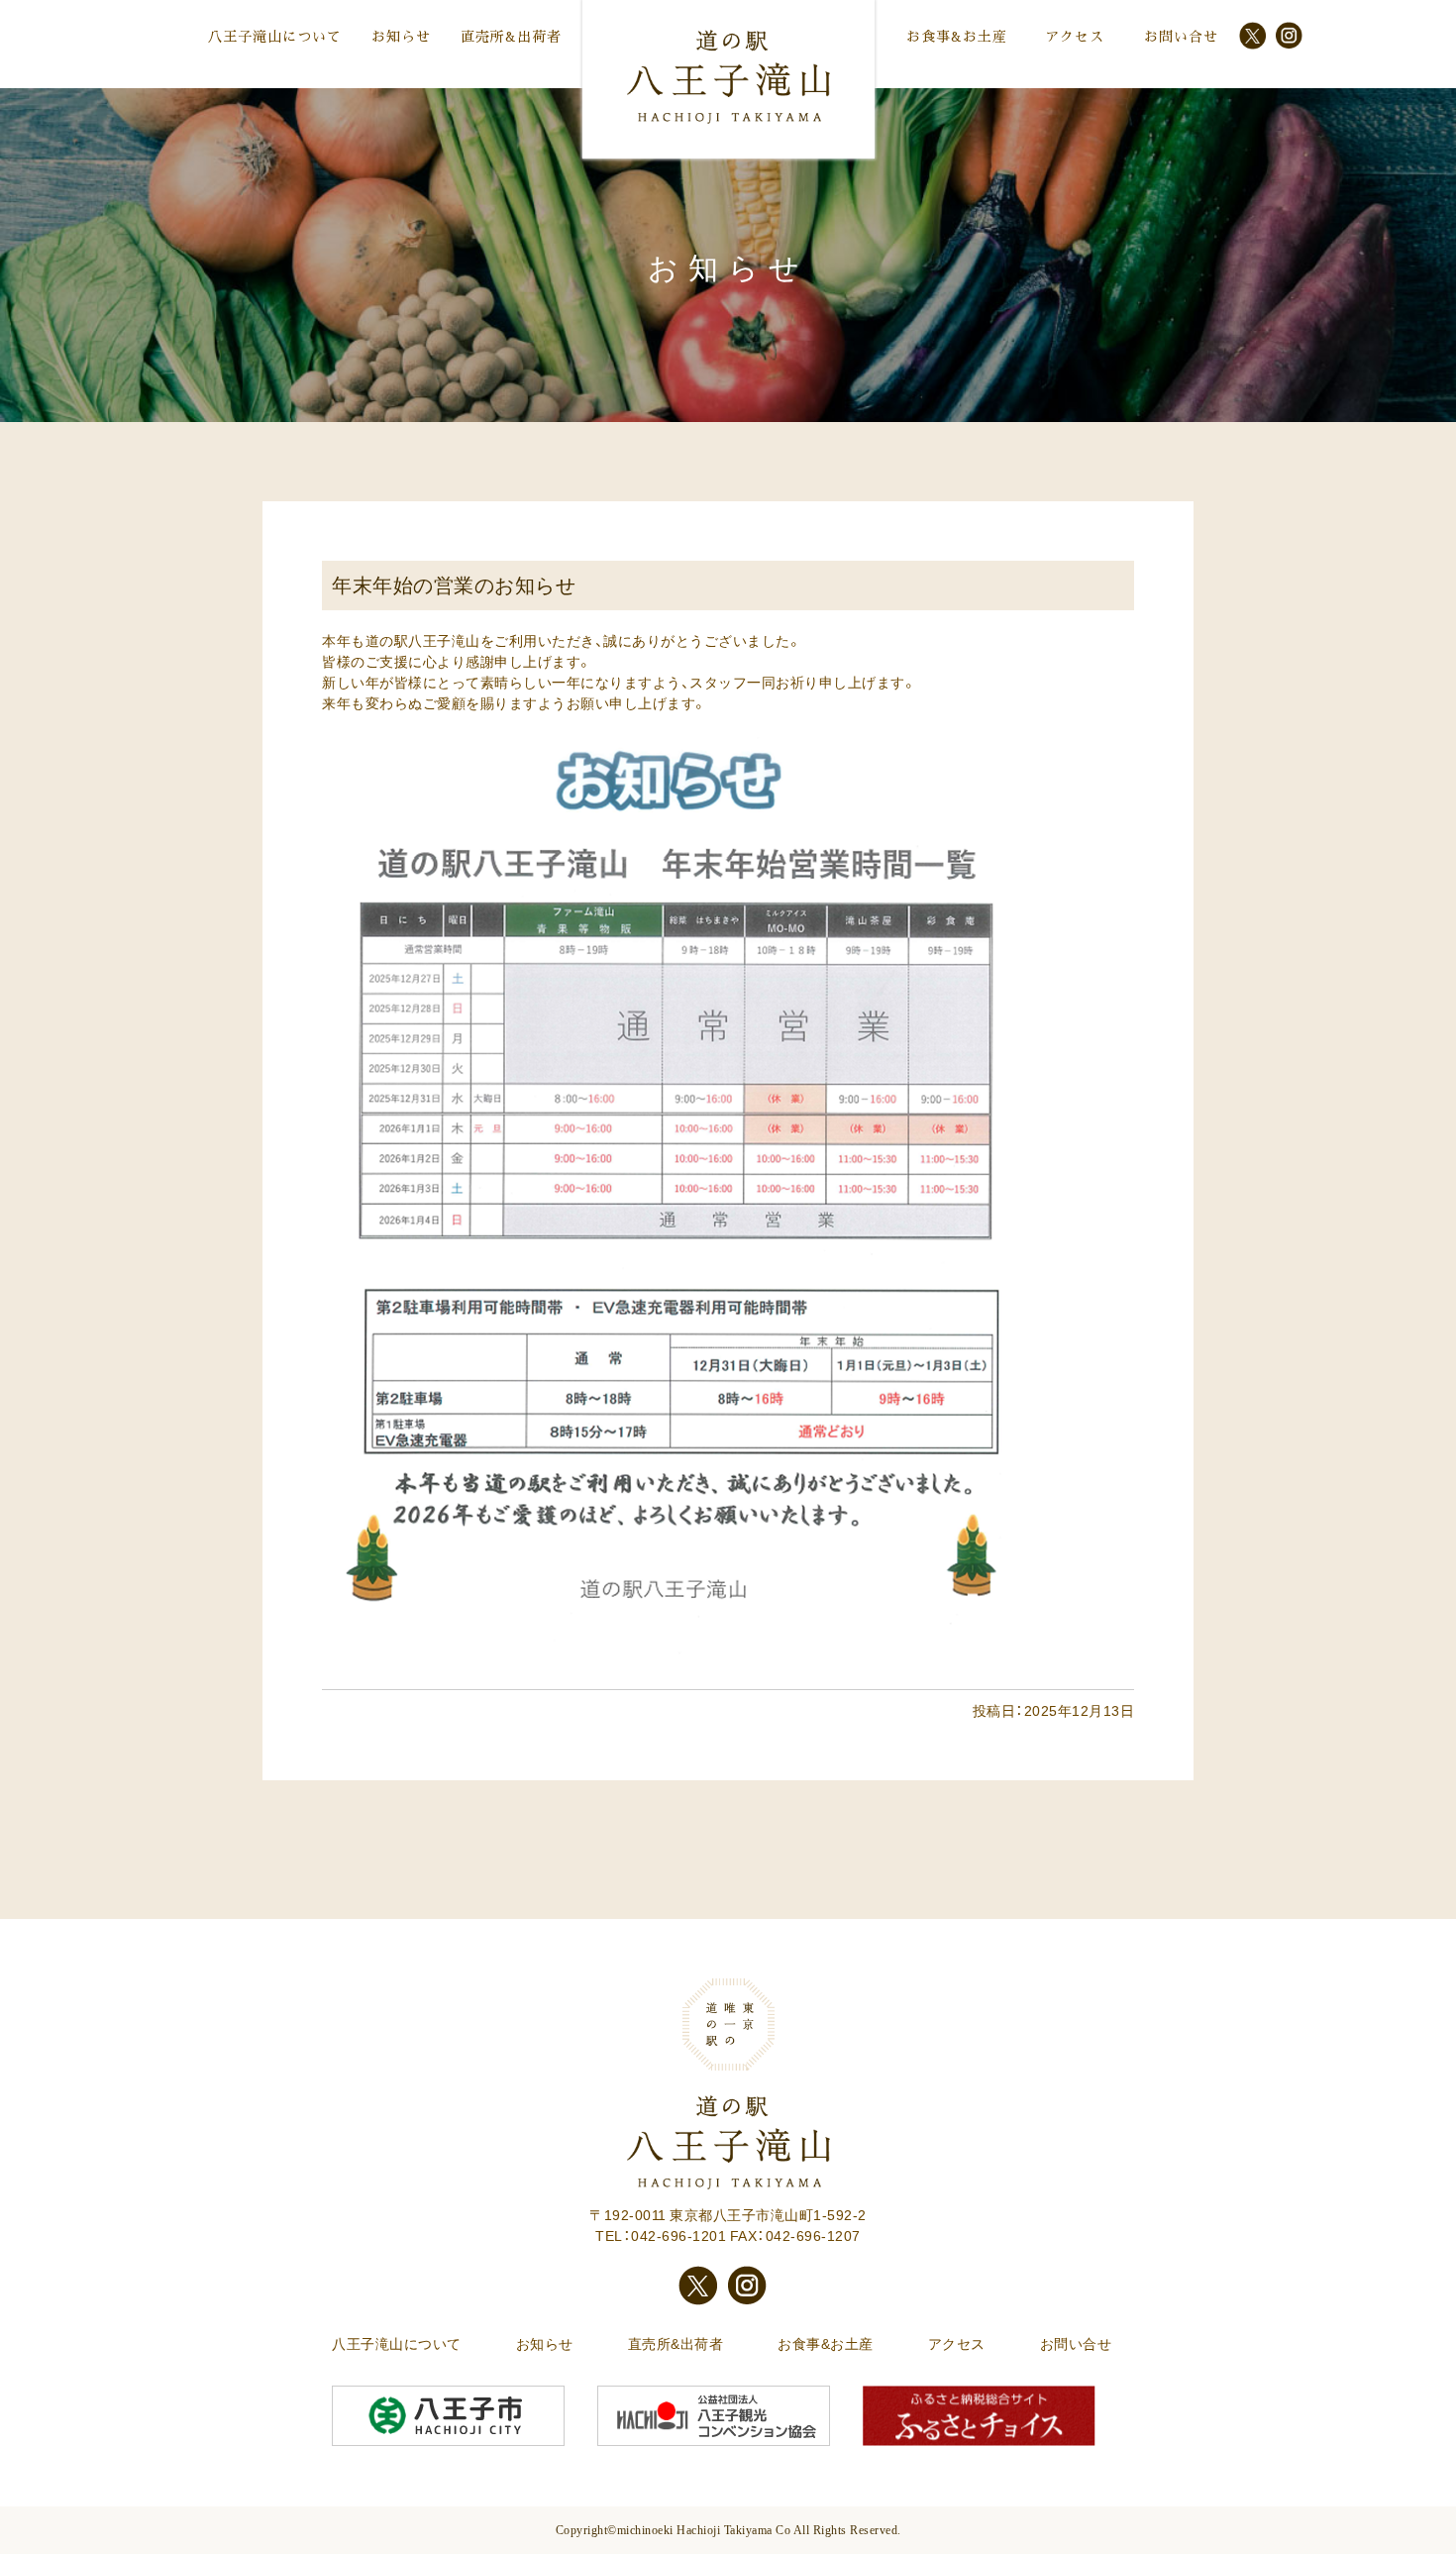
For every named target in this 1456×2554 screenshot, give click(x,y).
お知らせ (401, 37)
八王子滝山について (275, 37)
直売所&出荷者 (511, 37)
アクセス (1075, 37)
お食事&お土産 (957, 37)
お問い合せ (1181, 37)
